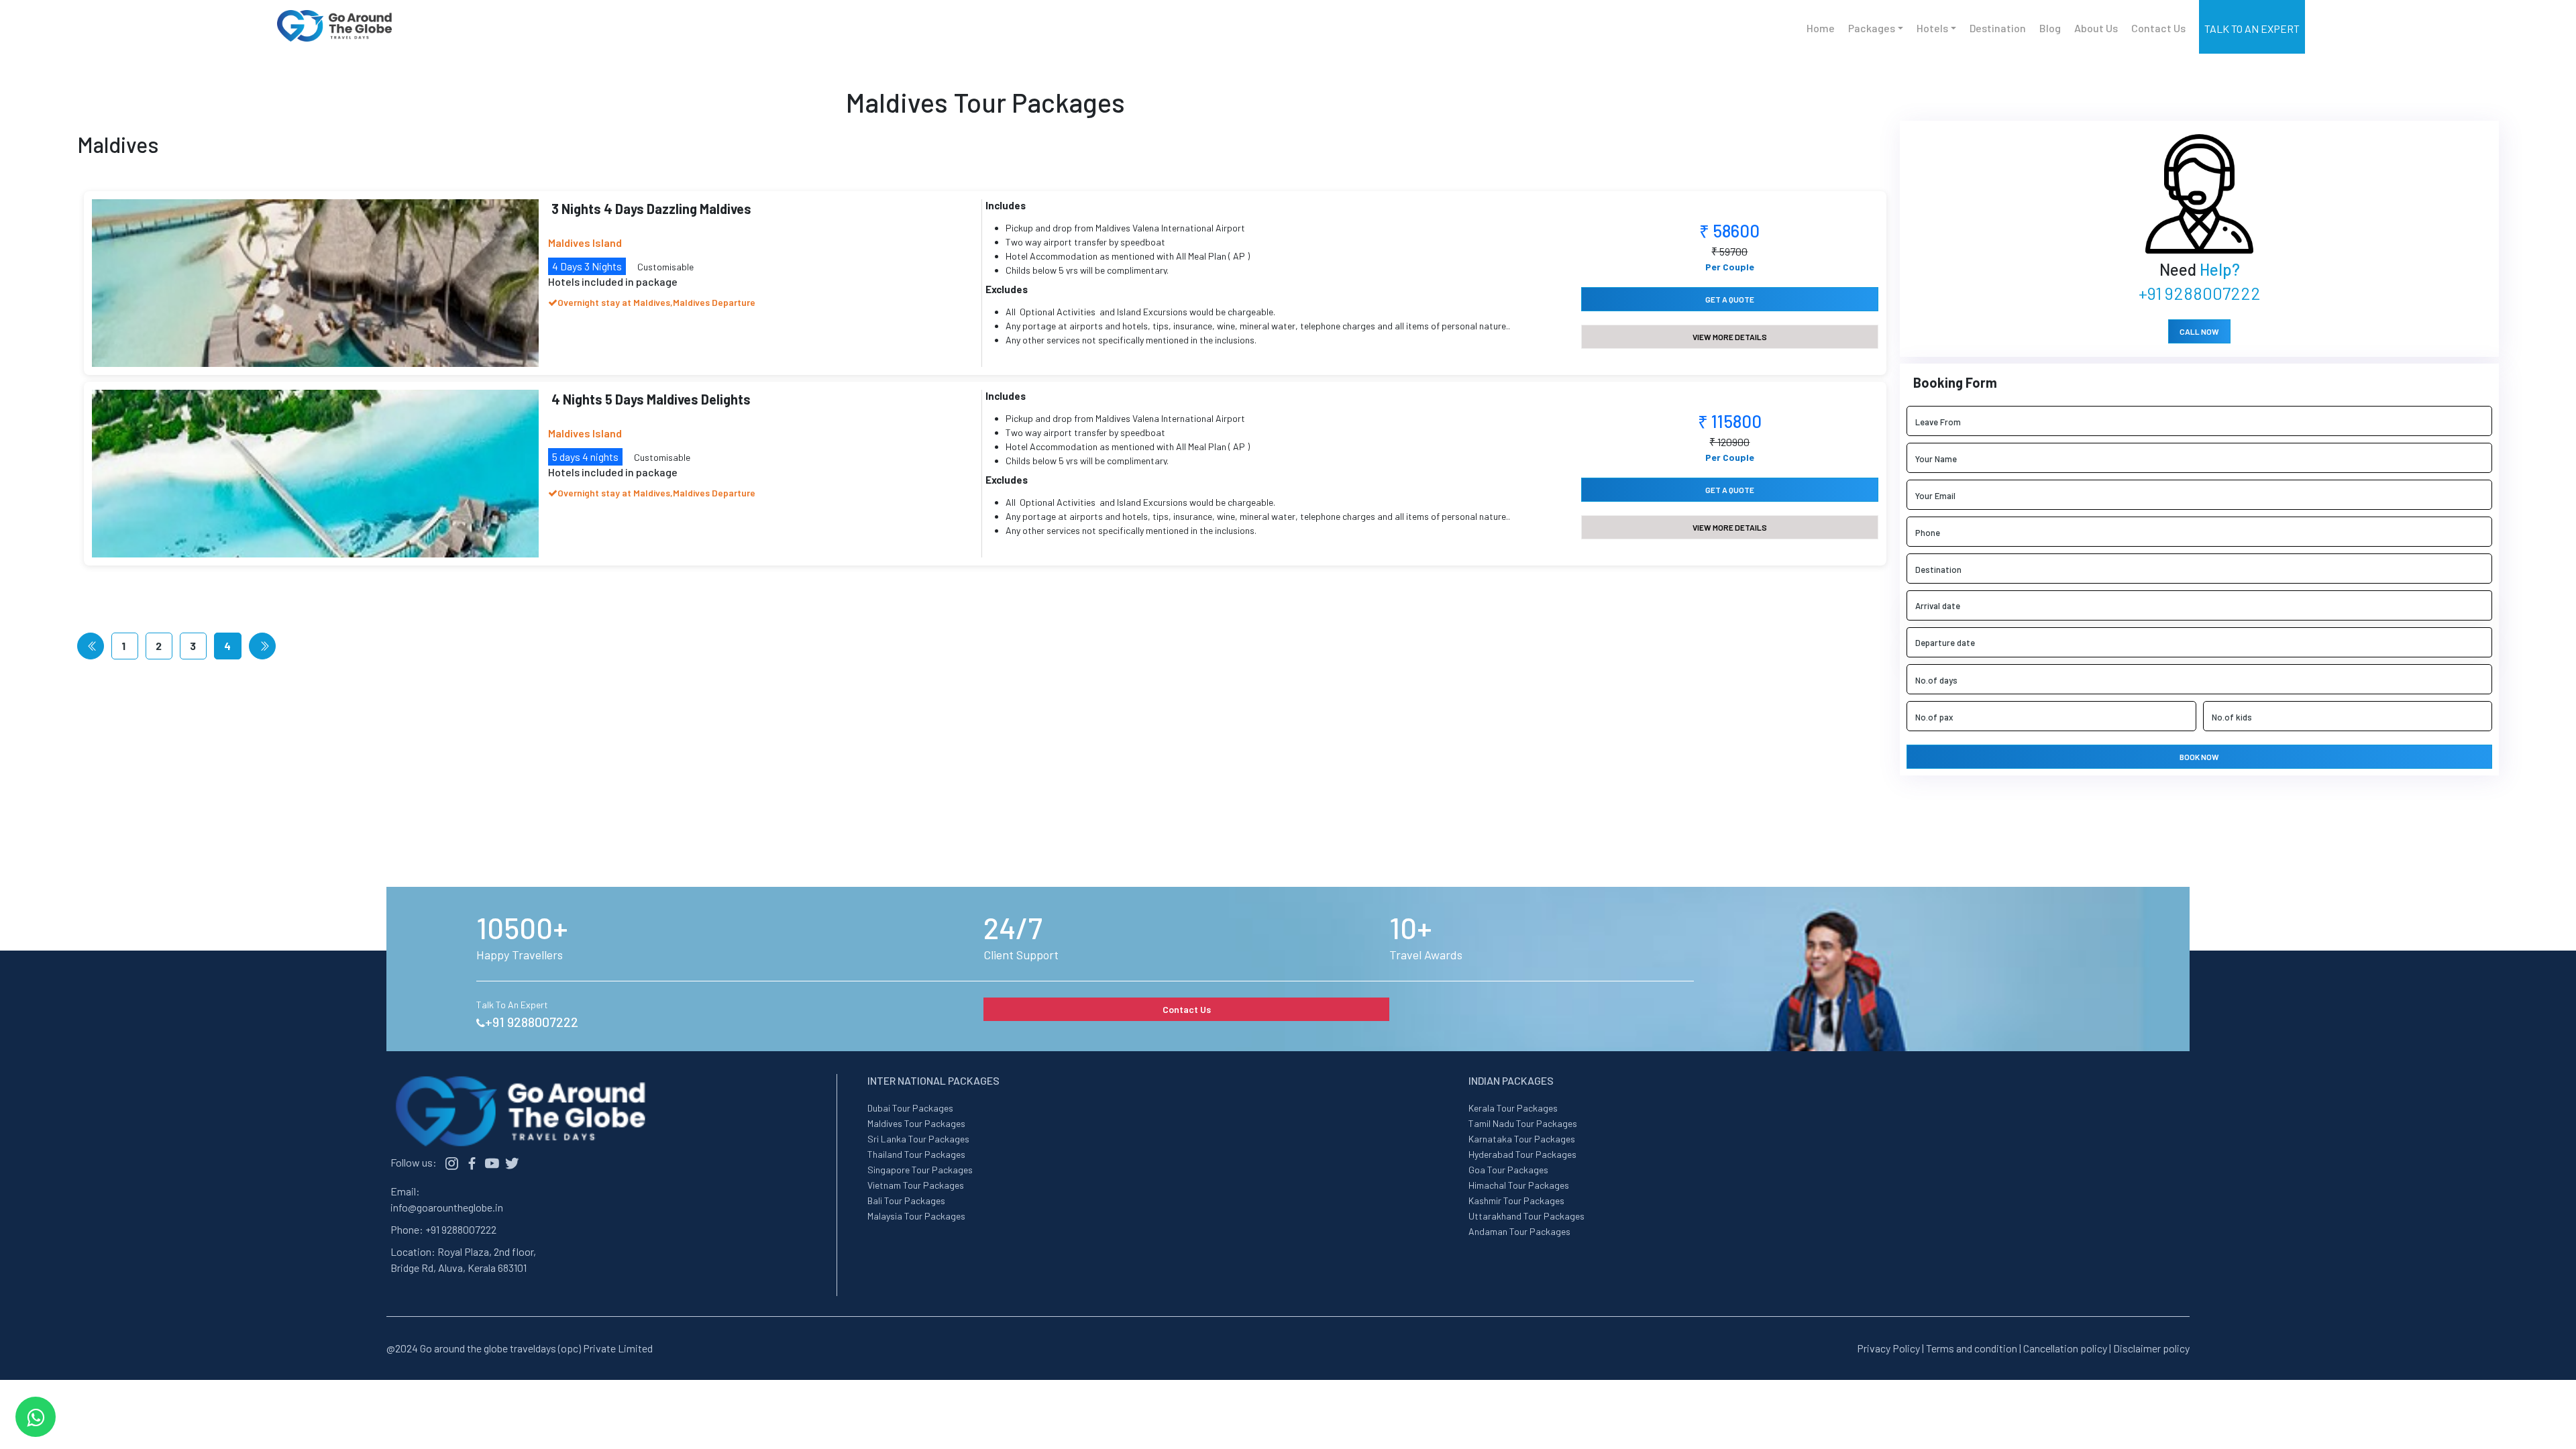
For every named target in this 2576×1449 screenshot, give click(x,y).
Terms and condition (1972, 1348)
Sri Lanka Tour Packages (918, 1139)
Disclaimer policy (2151, 1348)
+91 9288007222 (2200, 293)
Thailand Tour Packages (916, 1154)
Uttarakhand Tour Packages (1526, 1216)
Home (1821, 28)
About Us (2096, 28)
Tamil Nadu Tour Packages (1523, 1123)
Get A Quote (1730, 299)
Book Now (2199, 757)
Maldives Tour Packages (916, 1123)
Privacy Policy (1888, 1348)
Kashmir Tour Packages (1516, 1200)
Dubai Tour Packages (910, 1108)
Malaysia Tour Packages (916, 1216)
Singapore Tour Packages (920, 1170)
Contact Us (2158, 28)
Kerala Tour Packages (1513, 1108)
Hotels (1932, 28)
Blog (2050, 28)
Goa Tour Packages (1508, 1170)
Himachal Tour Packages (1519, 1185)
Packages (1872, 28)
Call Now (2199, 331)
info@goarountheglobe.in (447, 1207)
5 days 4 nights (585, 457)
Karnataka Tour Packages (1522, 1139)
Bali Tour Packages (906, 1200)
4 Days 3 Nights (587, 266)
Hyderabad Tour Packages (1522, 1154)
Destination (1998, 28)
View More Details (1730, 337)
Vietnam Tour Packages (916, 1185)
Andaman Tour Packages (1519, 1231)
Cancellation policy (2065, 1348)
